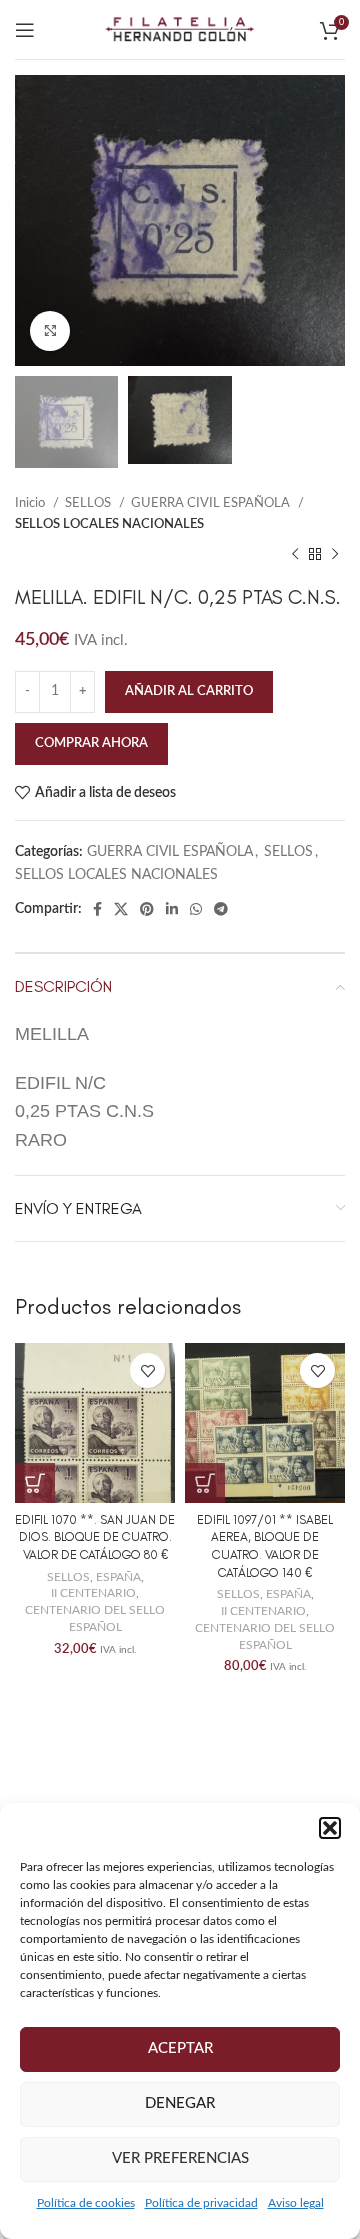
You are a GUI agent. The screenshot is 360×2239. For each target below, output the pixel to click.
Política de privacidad (201, 2203)
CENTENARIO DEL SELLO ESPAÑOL (95, 1618)
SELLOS (89, 503)
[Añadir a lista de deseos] (147, 1370)
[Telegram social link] (221, 909)
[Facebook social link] (97, 909)
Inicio (31, 503)
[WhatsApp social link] (196, 909)
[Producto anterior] (295, 555)
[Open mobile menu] (25, 30)
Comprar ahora (91, 743)
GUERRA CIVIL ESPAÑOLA (212, 503)
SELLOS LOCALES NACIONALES (109, 524)
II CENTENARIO (93, 1593)
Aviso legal (296, 2203)
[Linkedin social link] (172, 909)
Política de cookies (86, 2203)
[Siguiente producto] (335, 555)
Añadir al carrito (189, 691)
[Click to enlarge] (50, 331)
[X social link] (121, 909)
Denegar (180, 2103)
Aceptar (180, 2048)
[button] (330, 1828)
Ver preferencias (180, 2158)
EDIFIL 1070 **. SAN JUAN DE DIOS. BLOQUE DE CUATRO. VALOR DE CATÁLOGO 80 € (95, 1537)
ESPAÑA (118, 1577)
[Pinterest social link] (147, 909)
